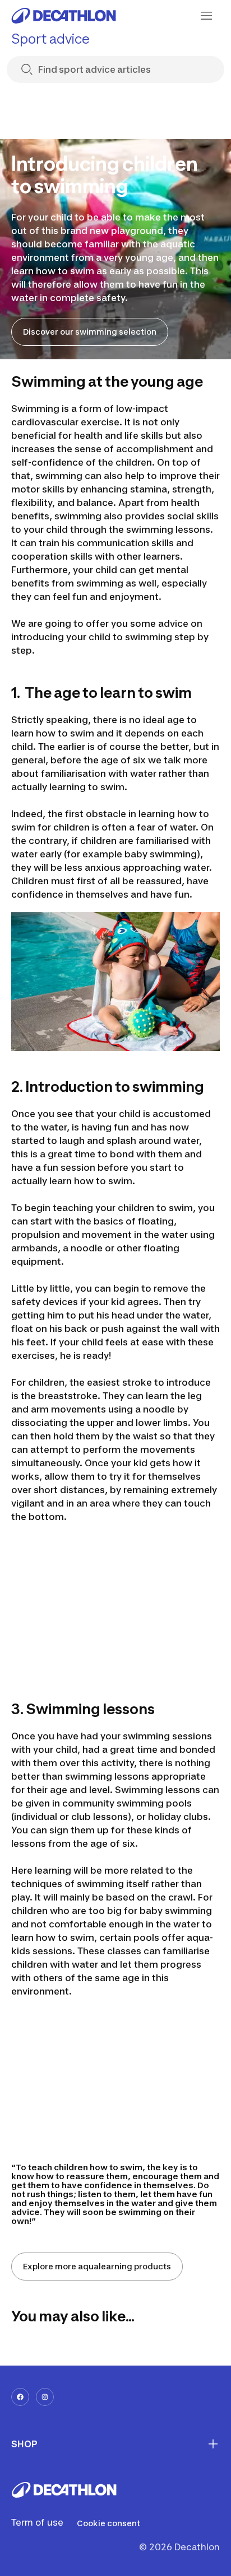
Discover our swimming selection (90, 332)
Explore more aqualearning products (97, 2266)
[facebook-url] (20, 2397)
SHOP (24, 2444)
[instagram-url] (45, 2397)
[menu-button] (206, 16)
